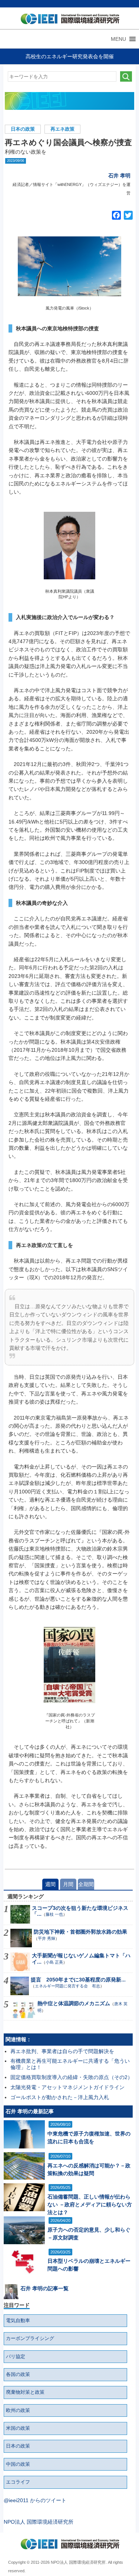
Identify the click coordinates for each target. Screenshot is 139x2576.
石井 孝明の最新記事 (30, 2111)
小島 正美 (54, 1962)
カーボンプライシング (30, 2338)
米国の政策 (18, 2428)
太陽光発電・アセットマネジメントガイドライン (67, 2087)
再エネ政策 (62, 129)
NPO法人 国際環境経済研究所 (39, 2522)
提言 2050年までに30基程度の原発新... (78, 1980)
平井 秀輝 (47, 1938)
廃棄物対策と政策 (25, 2392)
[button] (118, 39)
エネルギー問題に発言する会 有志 (67, 1986)
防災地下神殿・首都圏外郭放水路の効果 (80, 1932)
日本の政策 (23, 129)
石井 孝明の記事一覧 (44, 2288)
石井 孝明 (119, 176)
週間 (50, 1884)
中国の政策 (18, 2464)
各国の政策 (18, 2374)
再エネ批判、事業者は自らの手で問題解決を (62, 2051)
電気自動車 (18, 2321)
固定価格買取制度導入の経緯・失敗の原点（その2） (72, 2077)
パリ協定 (16, 2357)
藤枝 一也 (54, 1914)
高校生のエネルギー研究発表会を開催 (70, 56)
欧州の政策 (18, 2410)
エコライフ (18, 2482)
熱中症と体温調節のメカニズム (74, 2003)
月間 (68, 1884)
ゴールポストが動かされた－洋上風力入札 (60, 2097)
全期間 (86, 1884)
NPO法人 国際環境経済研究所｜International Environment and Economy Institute (68, 20)
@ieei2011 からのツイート (35, 2500)
